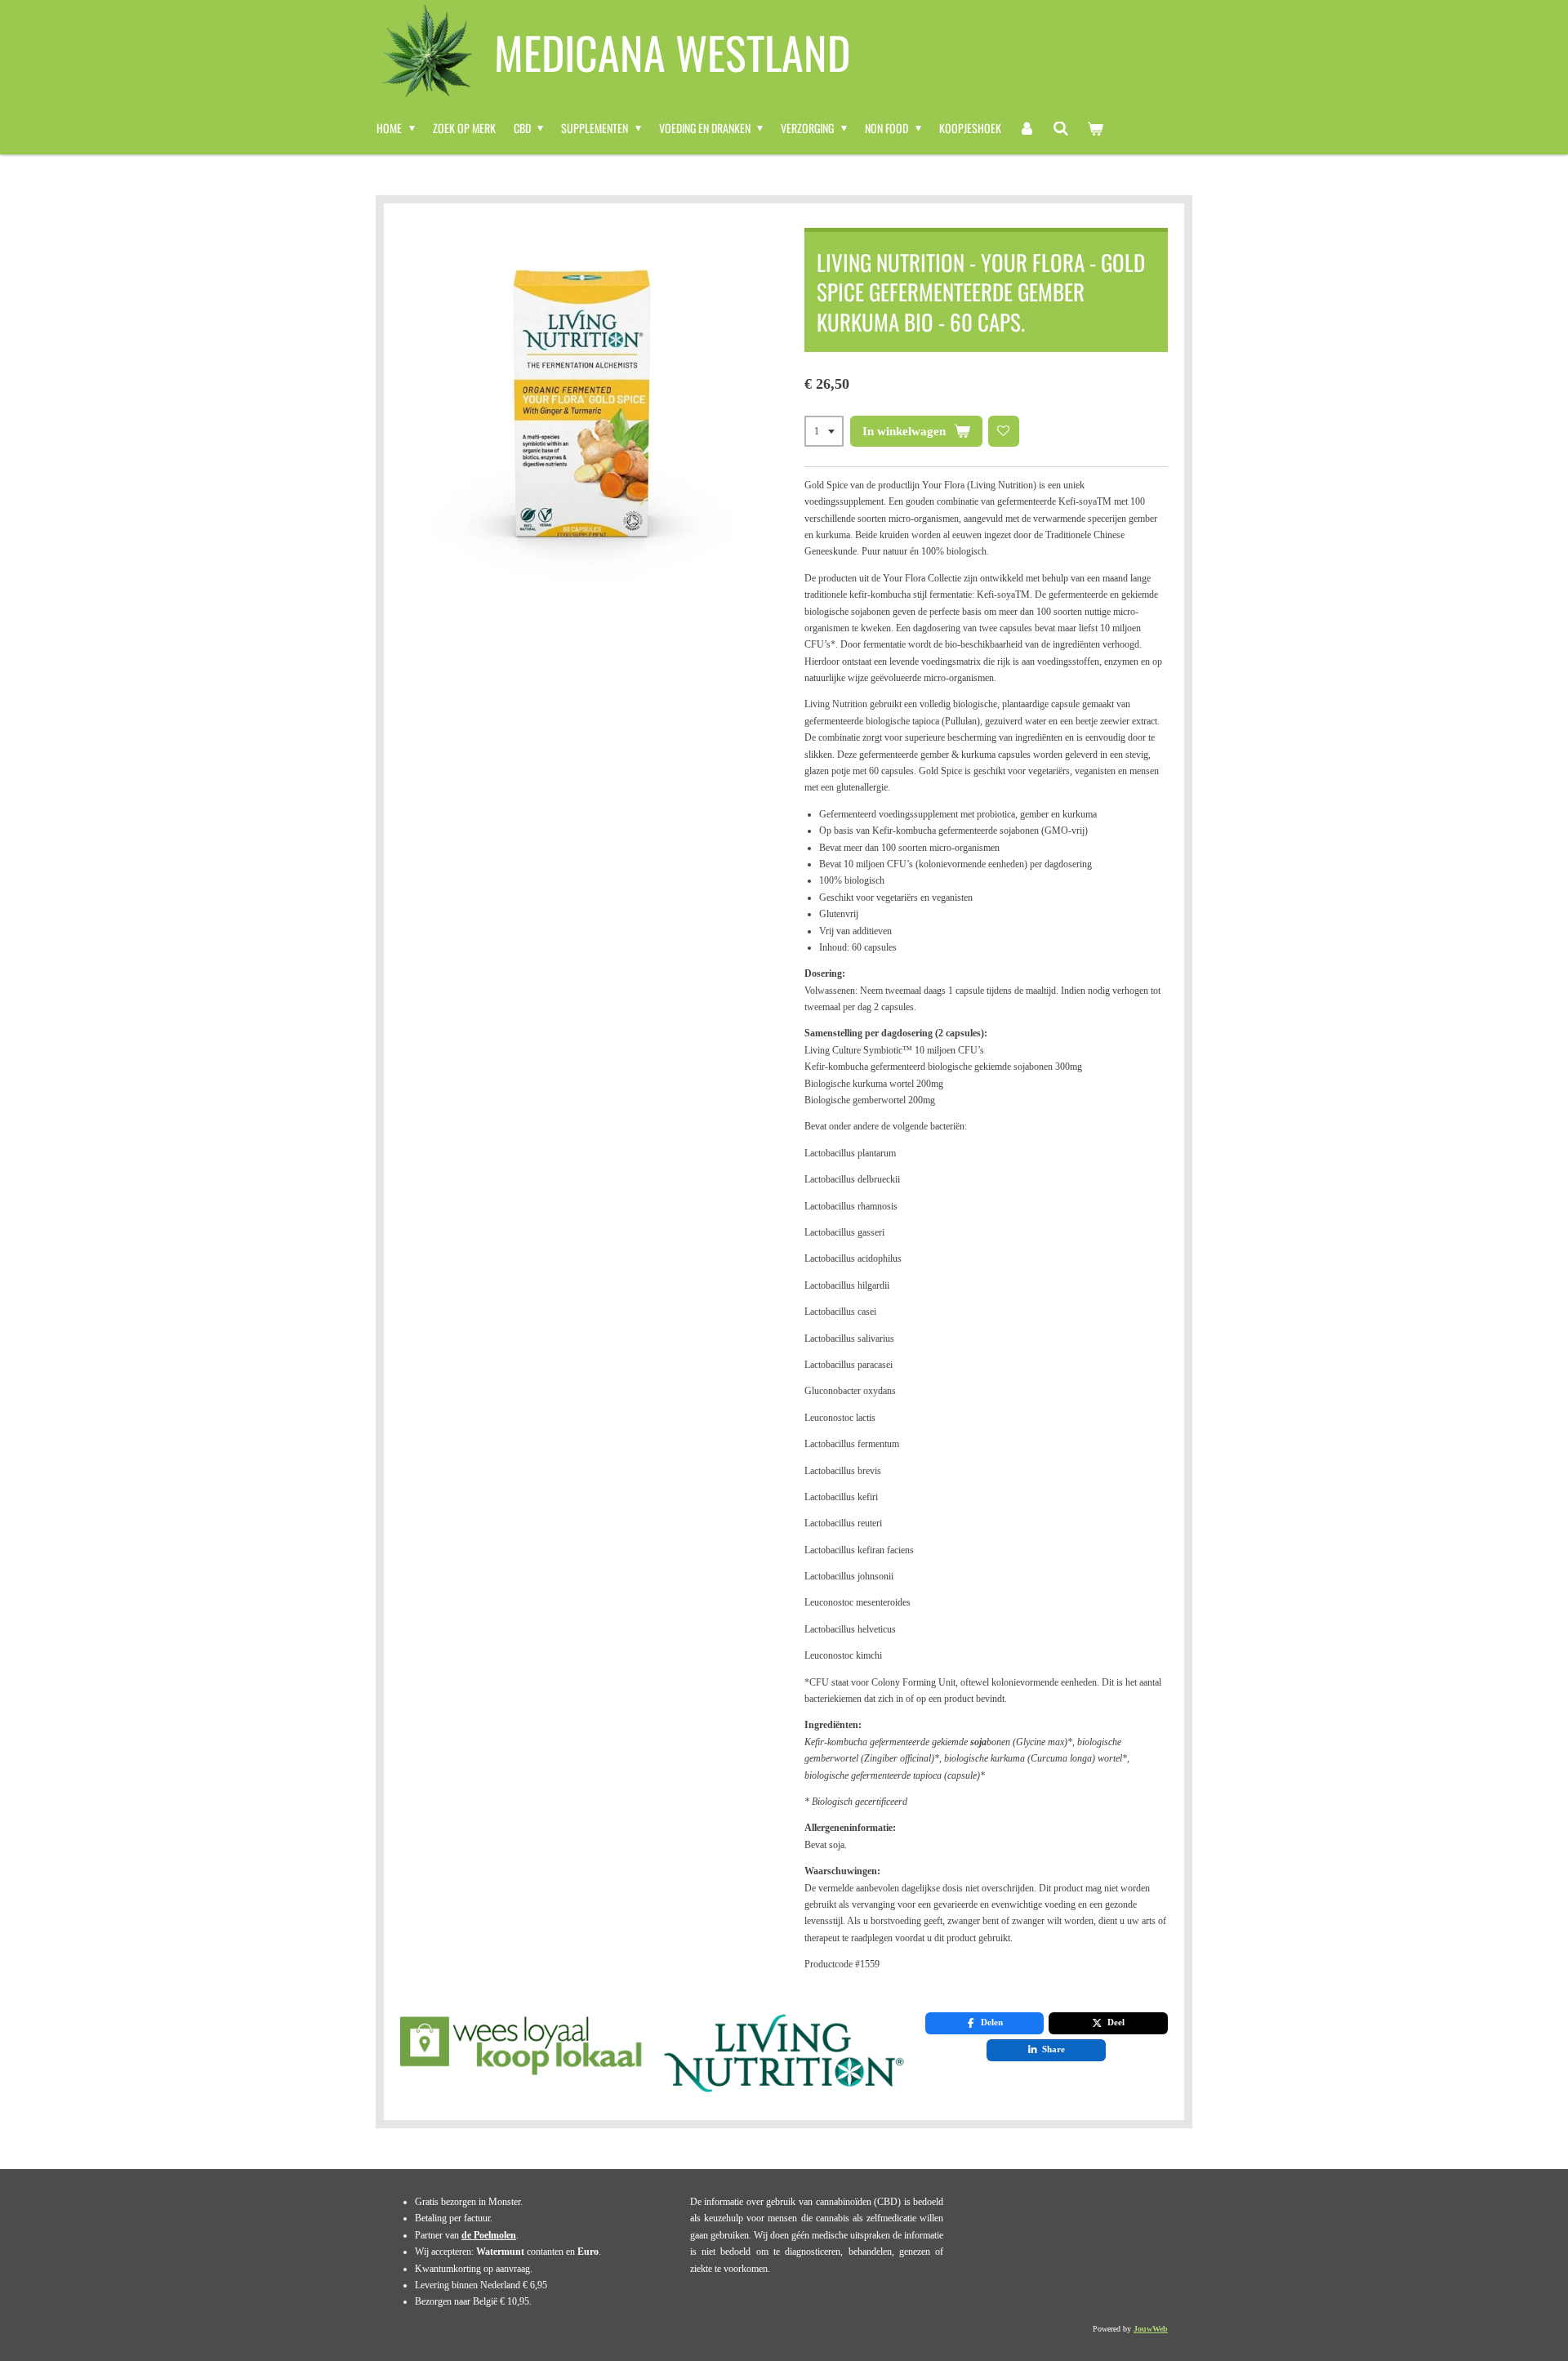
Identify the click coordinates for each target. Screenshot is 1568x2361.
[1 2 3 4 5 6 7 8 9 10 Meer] (824, 431)
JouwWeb (1151, 2329)
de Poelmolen (489, 2235)
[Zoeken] (1061, 128)
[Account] (1027, 128)
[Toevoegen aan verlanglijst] (1004, 431)
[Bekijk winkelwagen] (1095, 128)
